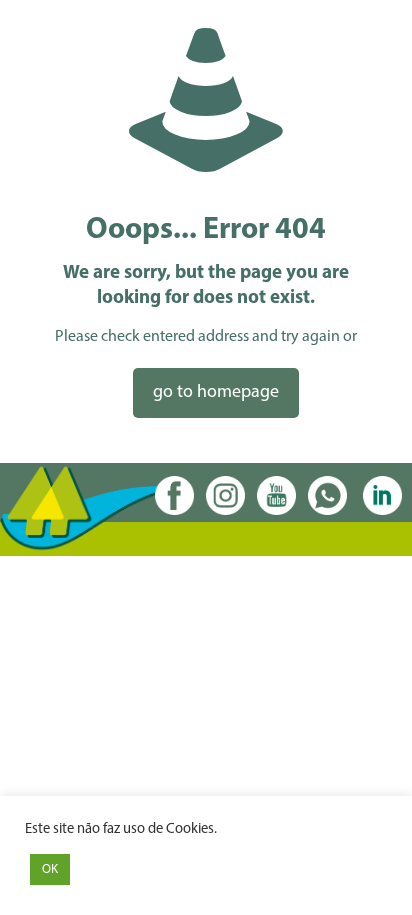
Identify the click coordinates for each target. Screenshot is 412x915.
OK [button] (50, 869)
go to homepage (216, 393)
